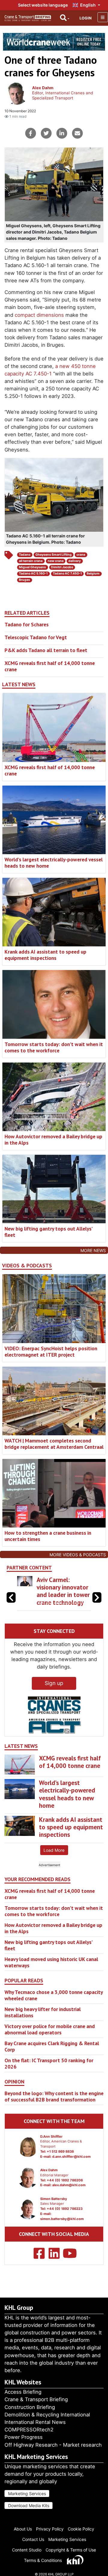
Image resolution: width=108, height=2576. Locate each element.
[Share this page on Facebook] (31, 133)
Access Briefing (23, 2392)
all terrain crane (31, 561)
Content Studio (27, 2550)
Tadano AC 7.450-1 (67, 573)
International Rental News (35, 2422)
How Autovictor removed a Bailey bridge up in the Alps (53, 1139)
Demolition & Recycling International (47, 2415)
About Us (23, 2529)
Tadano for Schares (27, 624)
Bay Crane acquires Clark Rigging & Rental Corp (52, 2061)
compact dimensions (39, 315)
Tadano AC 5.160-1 (33, 573)
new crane (56, 561)
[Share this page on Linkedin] (62, 133)
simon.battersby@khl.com (62, 2234)
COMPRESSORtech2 (29, 2430)
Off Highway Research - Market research (53, 2445)
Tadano (25, 555)
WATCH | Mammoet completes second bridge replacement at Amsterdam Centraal (54, 1444)
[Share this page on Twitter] (46, 133)
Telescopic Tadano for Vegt (36, 637)
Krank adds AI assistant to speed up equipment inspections (45, 955)
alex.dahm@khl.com (69, 2200)
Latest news (19, 684)
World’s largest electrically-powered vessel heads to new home (54, 863)
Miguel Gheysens (32, 567)
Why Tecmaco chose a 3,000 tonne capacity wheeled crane (54, 2010)
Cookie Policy (81, 2529)
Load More (54, 1865)
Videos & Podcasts (27, 1266)
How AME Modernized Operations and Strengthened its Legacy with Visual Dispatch (61, 1599)
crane (81, 555)
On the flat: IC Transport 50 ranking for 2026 (49, 2078)
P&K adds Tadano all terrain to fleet (46, 650)
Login (85, 18)
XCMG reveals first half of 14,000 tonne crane (50, 666)
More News (93, 1250)
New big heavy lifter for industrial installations (43, 2027)
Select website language (43, 5)
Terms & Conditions (43, 2560)
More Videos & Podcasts (78, 1555)
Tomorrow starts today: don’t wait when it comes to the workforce (54, 1047)
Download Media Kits (29, 2505)
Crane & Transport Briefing (36, 2399)
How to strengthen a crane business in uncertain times (48, 1536)
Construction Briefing (30, 2407)
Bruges (24, 580)
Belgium (93, 573)
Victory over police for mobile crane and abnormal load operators (50, 2044)
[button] (97, 1605)
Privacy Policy (50, 2529)
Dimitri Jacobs (62, 567)
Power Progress (24, 2437)
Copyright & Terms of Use (71, 2550)
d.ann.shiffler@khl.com (71, 2172)
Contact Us (33, 2539)
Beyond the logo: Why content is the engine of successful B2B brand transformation (54, 2111)
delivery (75, 561)
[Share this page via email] (77, 133)
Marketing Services (27, 2494)
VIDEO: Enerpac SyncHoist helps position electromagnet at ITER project (51, 1351)
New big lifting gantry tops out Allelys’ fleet (48, 1232)
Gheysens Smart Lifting (54, 555)
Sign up (54, 1698)
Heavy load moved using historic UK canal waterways (51, 1977)
